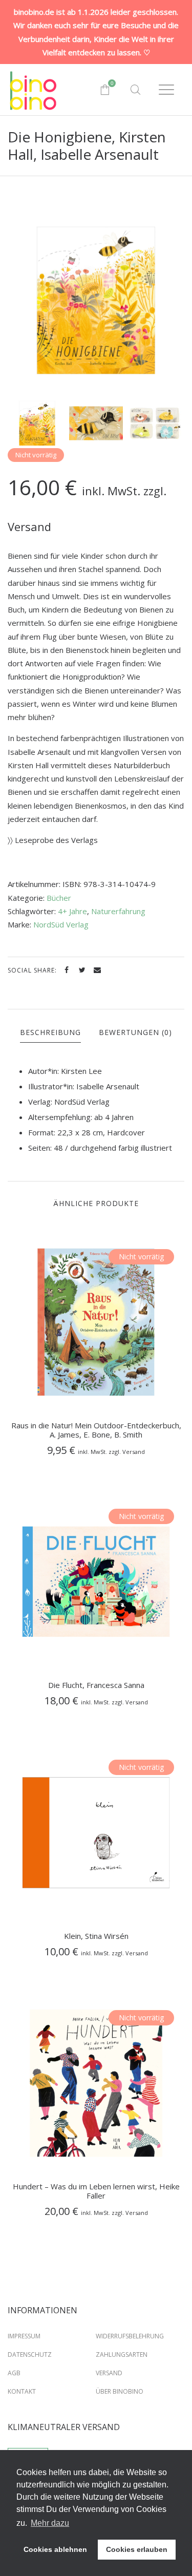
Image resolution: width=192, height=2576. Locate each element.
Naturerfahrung (118, 911)
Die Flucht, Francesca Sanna (96, 1685)
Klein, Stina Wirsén (96, 1936)
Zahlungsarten (122, 2355)
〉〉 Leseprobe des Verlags (53, 840)
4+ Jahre (72, 911)
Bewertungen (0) (135, 1032)
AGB (14, 2373)
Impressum (24, 2336)
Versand (109, 2373)
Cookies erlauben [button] (137, 2549)
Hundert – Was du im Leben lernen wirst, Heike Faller (96, 2191)
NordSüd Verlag (61, 924)
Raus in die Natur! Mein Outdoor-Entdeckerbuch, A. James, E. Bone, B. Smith (96, 1430)
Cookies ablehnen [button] (55, 2549)
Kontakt (22, 2391)
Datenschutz (30, 2355)
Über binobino (120, 2391)
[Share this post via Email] (97, 970)
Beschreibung (50, 1032)
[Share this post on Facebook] (67, 970)
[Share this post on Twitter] (82, 970)
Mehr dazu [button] (50, 2523)
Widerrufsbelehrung (130, 2336)
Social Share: (33, 970)
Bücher (59, 898)
